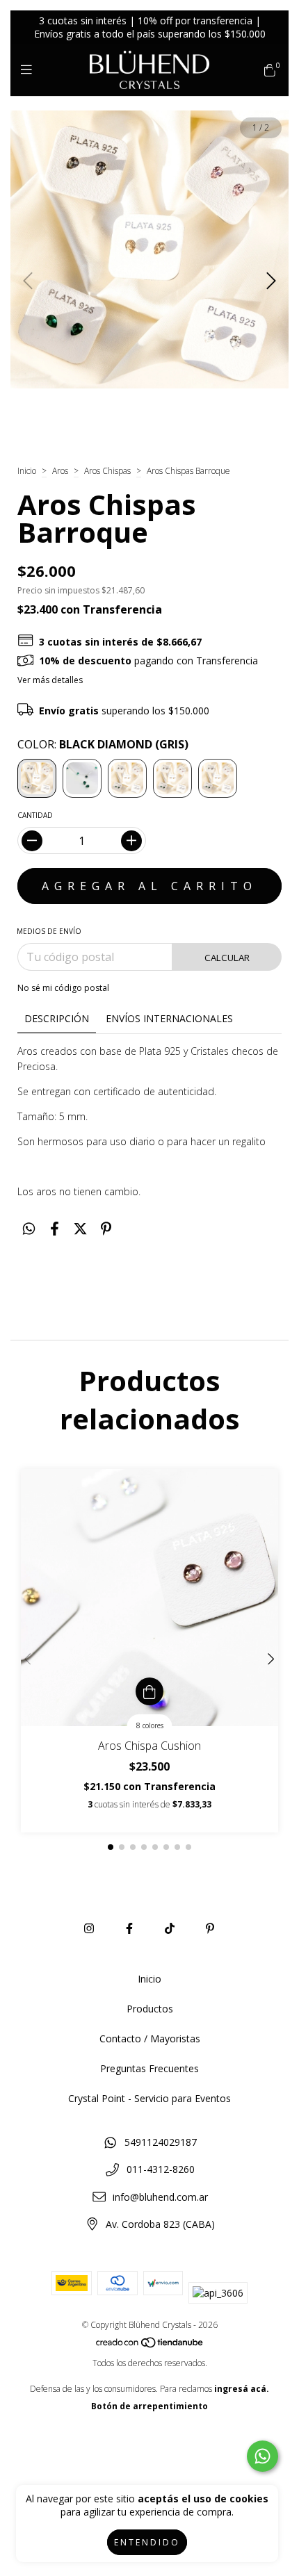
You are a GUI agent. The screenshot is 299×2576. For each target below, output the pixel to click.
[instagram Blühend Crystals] (89, 1928)
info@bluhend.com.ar (160, 2197)
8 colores (150, 1725)
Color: (103, 744)
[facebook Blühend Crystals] (129, 1928)
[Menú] (30, 69)
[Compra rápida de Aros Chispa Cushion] (149, 1691)
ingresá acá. (242, 2389)
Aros (60, 471)
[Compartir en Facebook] (55, 1228)
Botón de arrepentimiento (149, 2406)
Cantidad (35, 815)
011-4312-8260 (161, 2169)
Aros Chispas (107, 471)
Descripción (57, 1018)
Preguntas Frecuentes (149, 2068)
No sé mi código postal (63, 988)
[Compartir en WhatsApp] (29, 1228)
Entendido (147, 2542)
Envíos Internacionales (169, 1018)
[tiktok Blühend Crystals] (170, 1928)
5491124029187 (161, 2142)
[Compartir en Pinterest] (106, 1228)
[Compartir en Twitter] (80, 1228)
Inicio (27, 471)
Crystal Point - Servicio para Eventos (149, 2098)
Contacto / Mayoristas (150, 2038)
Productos (150, 2009)
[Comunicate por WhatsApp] (262, 2456)
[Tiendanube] (150, 2346)
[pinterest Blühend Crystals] (210, 1928)
